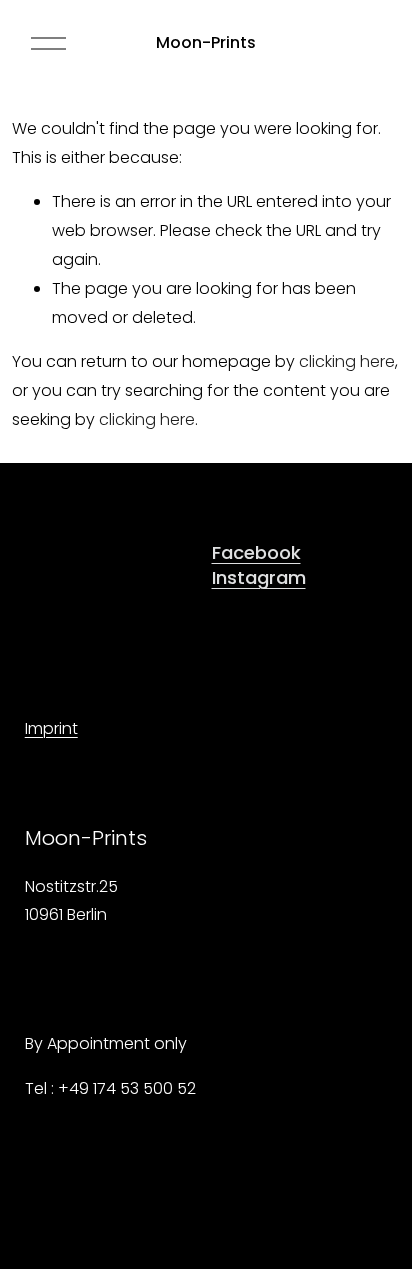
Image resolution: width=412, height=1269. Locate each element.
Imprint (51, 728)
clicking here (347, 361)
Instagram (259, 577)
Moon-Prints (206, 42)
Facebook (256, 552)
